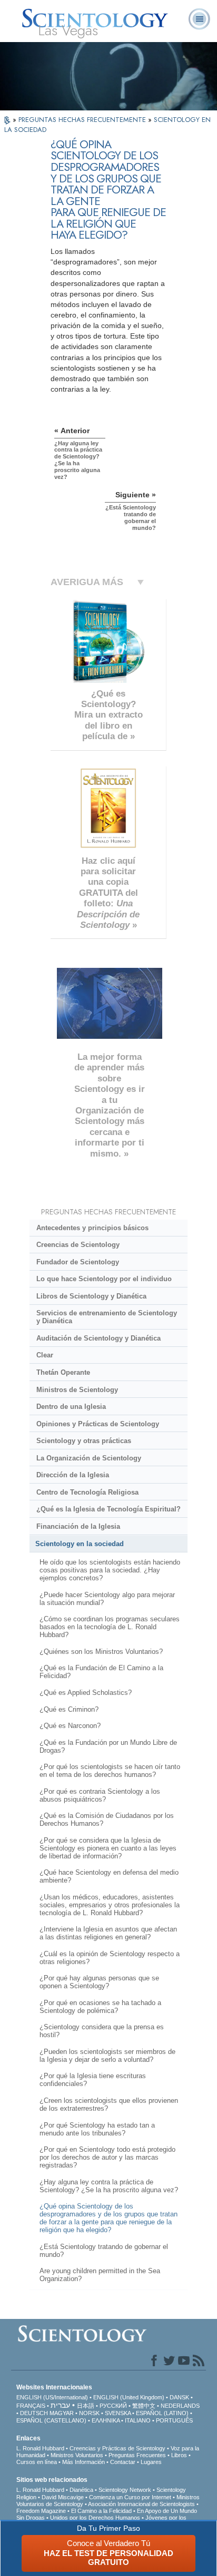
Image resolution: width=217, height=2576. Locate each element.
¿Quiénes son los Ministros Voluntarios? (101, 1652)
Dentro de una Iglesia (71, 1407)
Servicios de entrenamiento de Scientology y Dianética (107, 1317)
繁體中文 (144, 2406)
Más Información (83, 2462)
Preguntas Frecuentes (137, 2455)
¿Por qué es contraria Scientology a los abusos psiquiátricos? (100, 1795)
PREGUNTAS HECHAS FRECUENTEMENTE (83, 120)
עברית (60, 2405)
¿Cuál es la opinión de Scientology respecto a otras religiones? (110, 1958)
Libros (179, 2455)
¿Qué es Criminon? (69, 1709)
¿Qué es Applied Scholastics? (86, 1693)
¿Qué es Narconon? (70, 1726)
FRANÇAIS (31, 2406)
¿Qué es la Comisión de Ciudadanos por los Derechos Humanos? (107, 1819)
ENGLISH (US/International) (52, 2397)
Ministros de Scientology (77, 1390)
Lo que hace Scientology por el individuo (104, 1279)
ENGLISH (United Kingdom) (129, 2397)
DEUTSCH (34, 2413)
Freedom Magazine (41, 2511)
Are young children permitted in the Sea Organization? (100, 2275)
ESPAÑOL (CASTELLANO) (51, 2420)
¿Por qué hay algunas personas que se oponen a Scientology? (99, 1982)
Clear (45, 1355)
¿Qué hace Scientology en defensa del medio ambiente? (109, 1876)
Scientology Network (125, 2490)
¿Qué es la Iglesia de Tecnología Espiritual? (108, 1509)
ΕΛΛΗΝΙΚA (106, 2420)
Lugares (151, 2462)
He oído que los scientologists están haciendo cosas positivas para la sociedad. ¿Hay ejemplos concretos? (110, 1570)
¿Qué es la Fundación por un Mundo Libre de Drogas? (108, 1746)
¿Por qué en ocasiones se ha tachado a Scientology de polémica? (100, 2007)
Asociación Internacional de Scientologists (141, 2504)
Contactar (123, 2462)
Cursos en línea (37, 2462)
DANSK (179, 2397)
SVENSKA (118, 2413)
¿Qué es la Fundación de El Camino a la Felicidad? (101, 1672)
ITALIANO (138, 2420)
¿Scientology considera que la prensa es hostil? (102, 2031)
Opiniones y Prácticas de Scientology (98, 1424)
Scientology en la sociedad (80, 1544)
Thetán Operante (63, 1372)
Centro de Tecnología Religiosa (87, 1492)
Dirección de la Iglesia (73, 1475)
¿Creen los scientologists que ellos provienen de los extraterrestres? (109, 2104)
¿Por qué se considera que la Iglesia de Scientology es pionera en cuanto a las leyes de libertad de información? (108, 1848)
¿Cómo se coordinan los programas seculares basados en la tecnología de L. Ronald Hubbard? (110, 1627)
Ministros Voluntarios (77, 2455)
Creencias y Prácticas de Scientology (117, 2448)
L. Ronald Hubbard (40, 2448)
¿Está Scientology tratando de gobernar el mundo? (104, 2251)
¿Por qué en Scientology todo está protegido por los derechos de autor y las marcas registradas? (107, 2157)
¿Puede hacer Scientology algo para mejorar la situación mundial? (107, 1599)
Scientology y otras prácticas (84, 1441)
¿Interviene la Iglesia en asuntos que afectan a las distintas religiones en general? (108, 1933)
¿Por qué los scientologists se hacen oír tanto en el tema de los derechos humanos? (110, 1771)
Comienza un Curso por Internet (130, 2497)
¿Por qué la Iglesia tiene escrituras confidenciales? (93, 2080)
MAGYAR (62, 2413)
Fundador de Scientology (78, 1262)
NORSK (89, 2413)
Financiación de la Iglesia (78, 1526)
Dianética (81, 2490)
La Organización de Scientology (89, 1458)
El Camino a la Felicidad (101, 2511)
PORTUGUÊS (174, 2420)
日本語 (86, 2406)
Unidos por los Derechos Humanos (95, 2518)
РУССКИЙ (113, 2406)
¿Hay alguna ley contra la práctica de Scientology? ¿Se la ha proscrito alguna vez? (109, 2186)
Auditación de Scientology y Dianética (98, 1338)
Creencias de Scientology (78, 1245)
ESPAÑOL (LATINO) (162, 2413)
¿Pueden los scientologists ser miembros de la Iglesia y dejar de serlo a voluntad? (107, 2056)
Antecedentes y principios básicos (92, 1228)
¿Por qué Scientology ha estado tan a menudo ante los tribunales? (97, 2129)
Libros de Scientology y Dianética (91, 1296)
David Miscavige (63, 2497)
